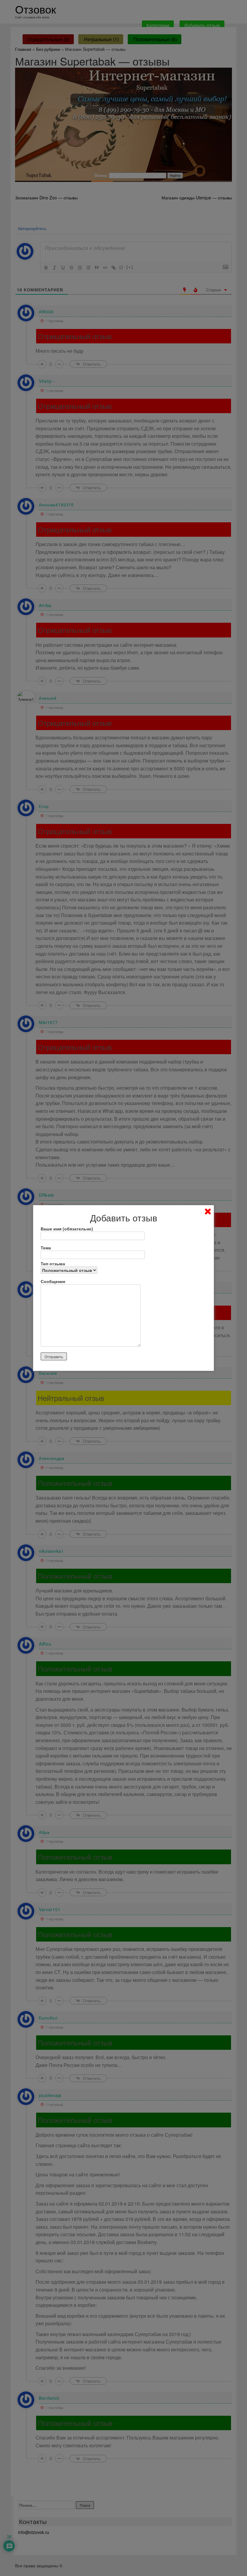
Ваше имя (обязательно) (67, 1229)
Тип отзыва (53, 1263)
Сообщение (53, 1281)
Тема (46, 1248)
